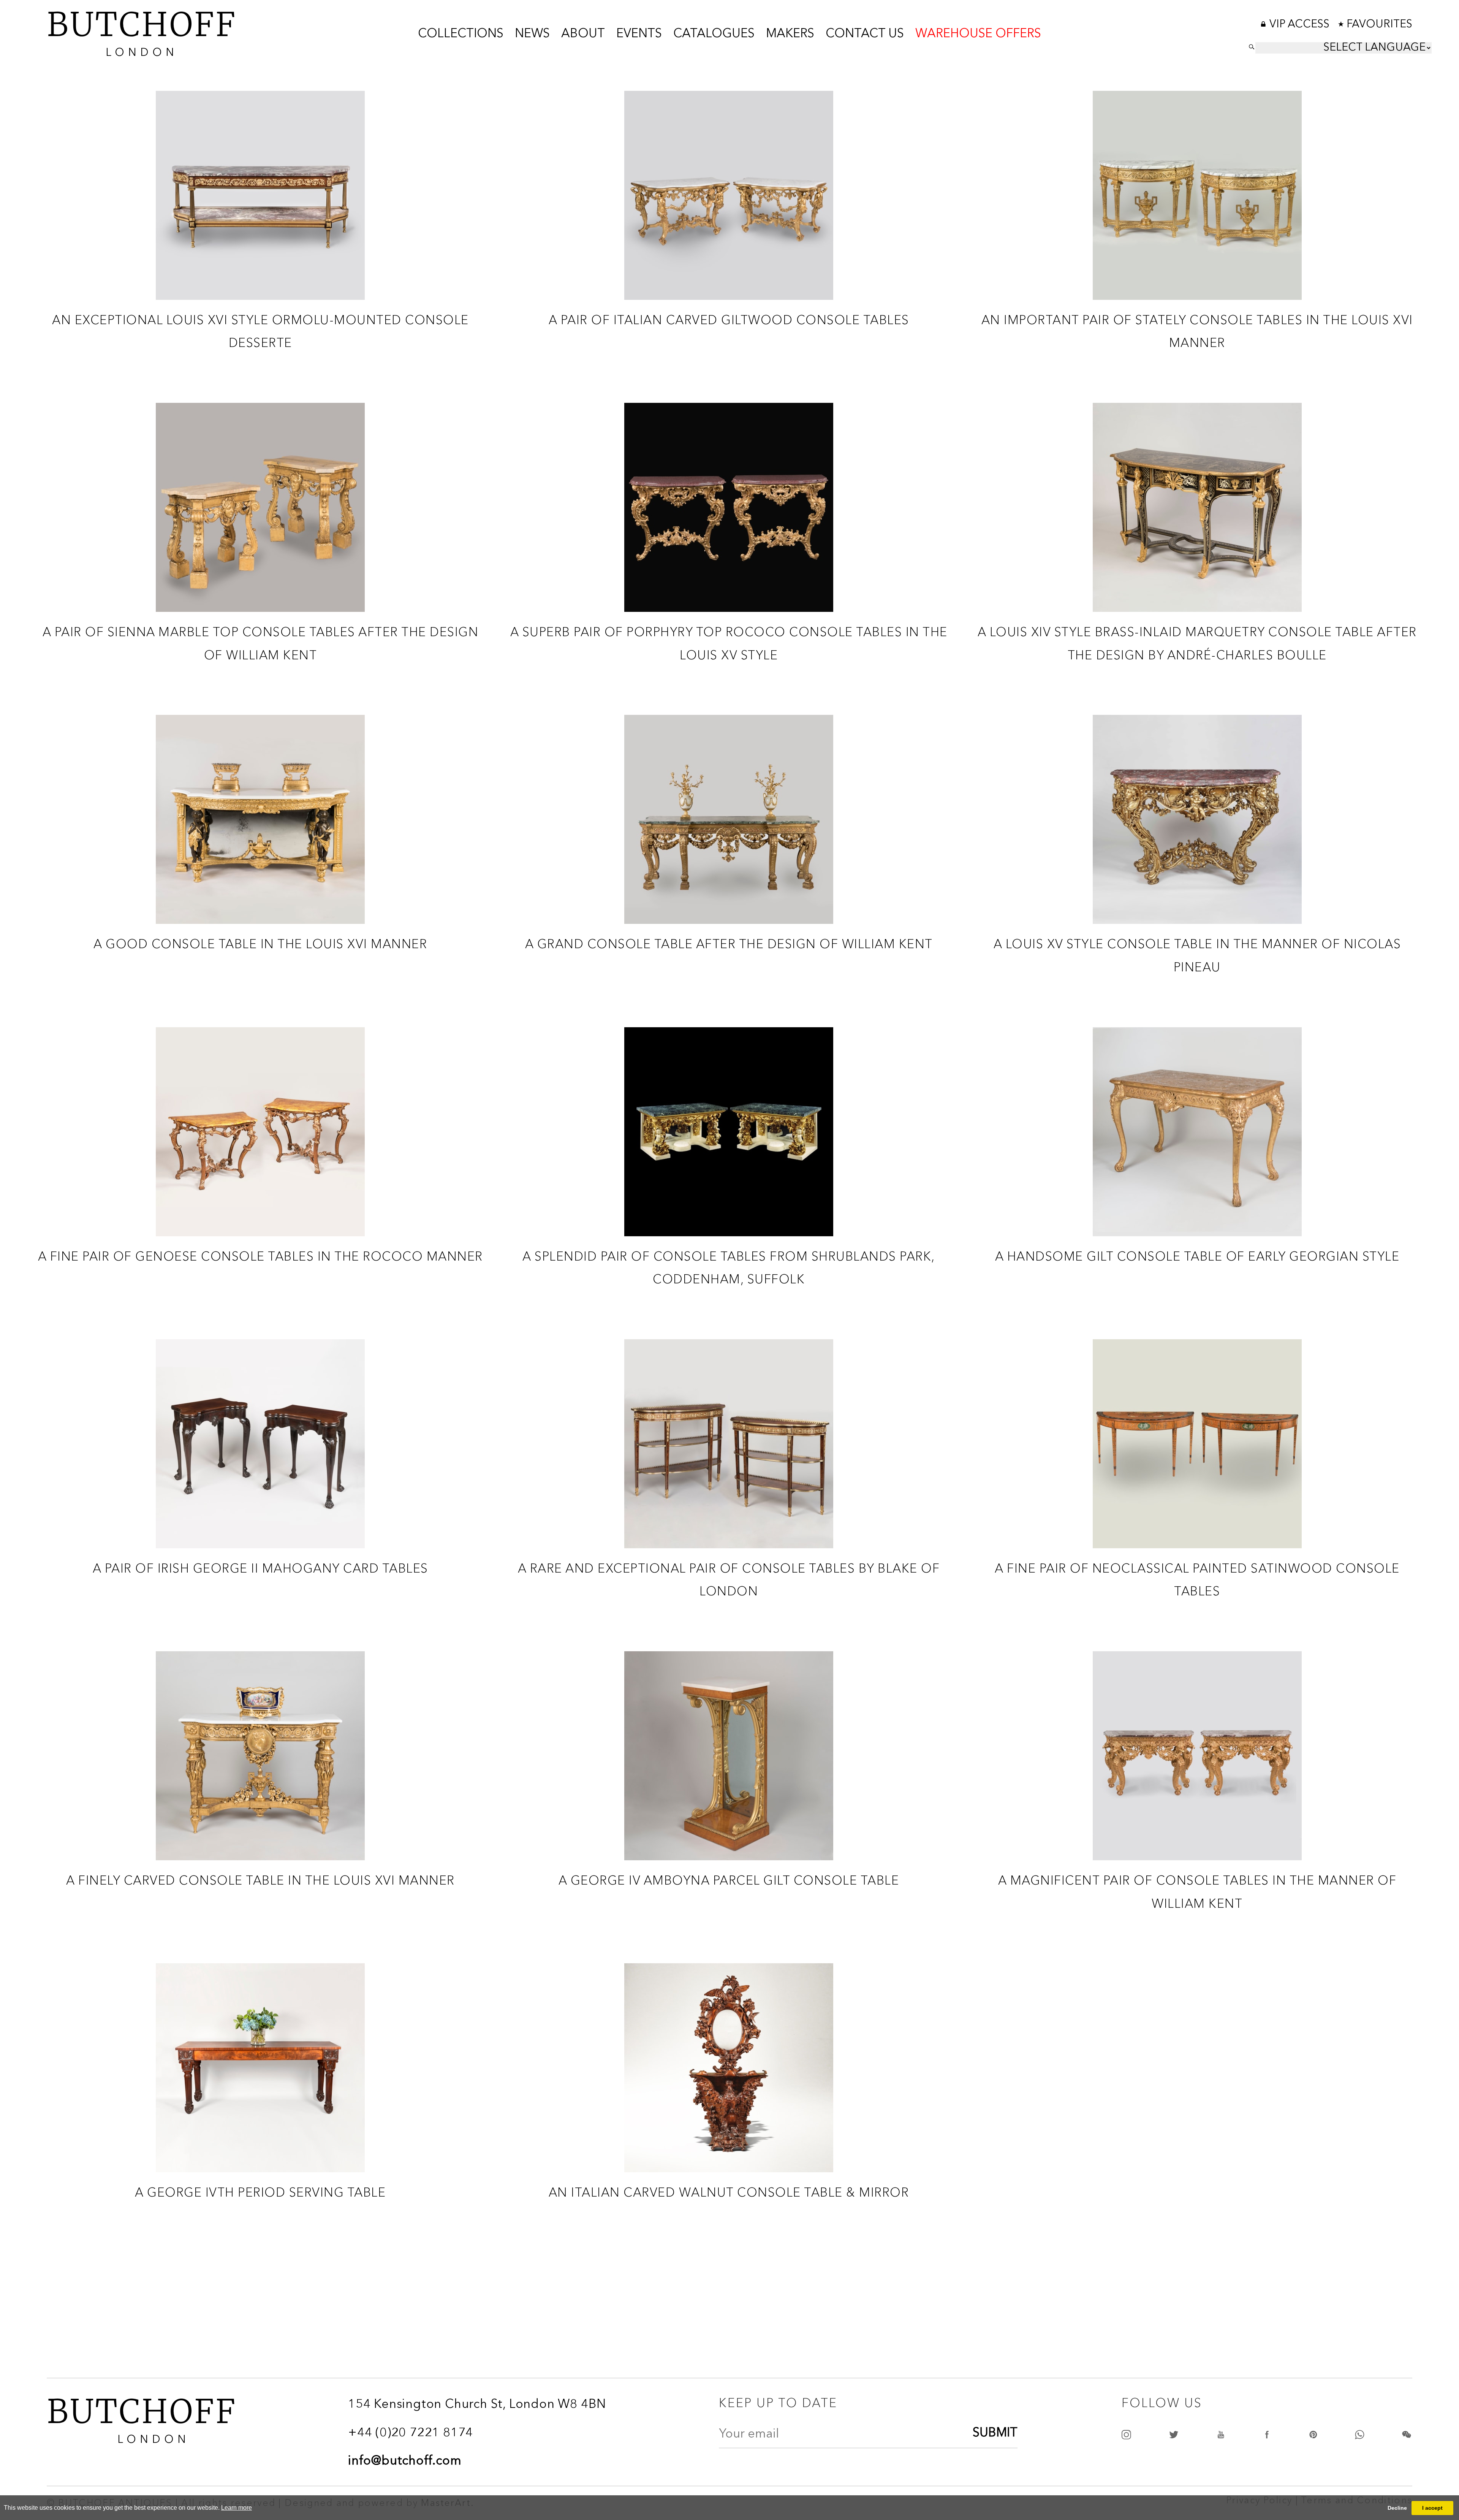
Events (639, 34)
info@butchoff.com (405, 2461)
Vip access (1301, 25)
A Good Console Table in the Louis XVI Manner (260, 944)
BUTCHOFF (142, 31)
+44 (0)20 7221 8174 (411, 2433)
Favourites (1379, 25)
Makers (790, 34)
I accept (1432, 2508)
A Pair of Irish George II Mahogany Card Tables (260, 1568)
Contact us (865, 34)
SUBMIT (995, 2433)
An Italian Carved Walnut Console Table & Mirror (729, 2192)
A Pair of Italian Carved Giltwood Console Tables (729, 320)
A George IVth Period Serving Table (260, 2192)
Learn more (237, 2508)
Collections (461, 34)
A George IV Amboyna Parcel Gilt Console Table (729, 1880)
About (583, 34)
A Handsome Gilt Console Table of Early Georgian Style (1197, 1256)
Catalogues (714, 34)
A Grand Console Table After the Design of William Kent (729, 944)
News (532, 34)
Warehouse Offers (978, 34)
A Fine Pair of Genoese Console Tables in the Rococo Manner (260, 1256)
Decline (1397, 2508)
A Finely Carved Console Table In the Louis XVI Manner (260, 1880)
